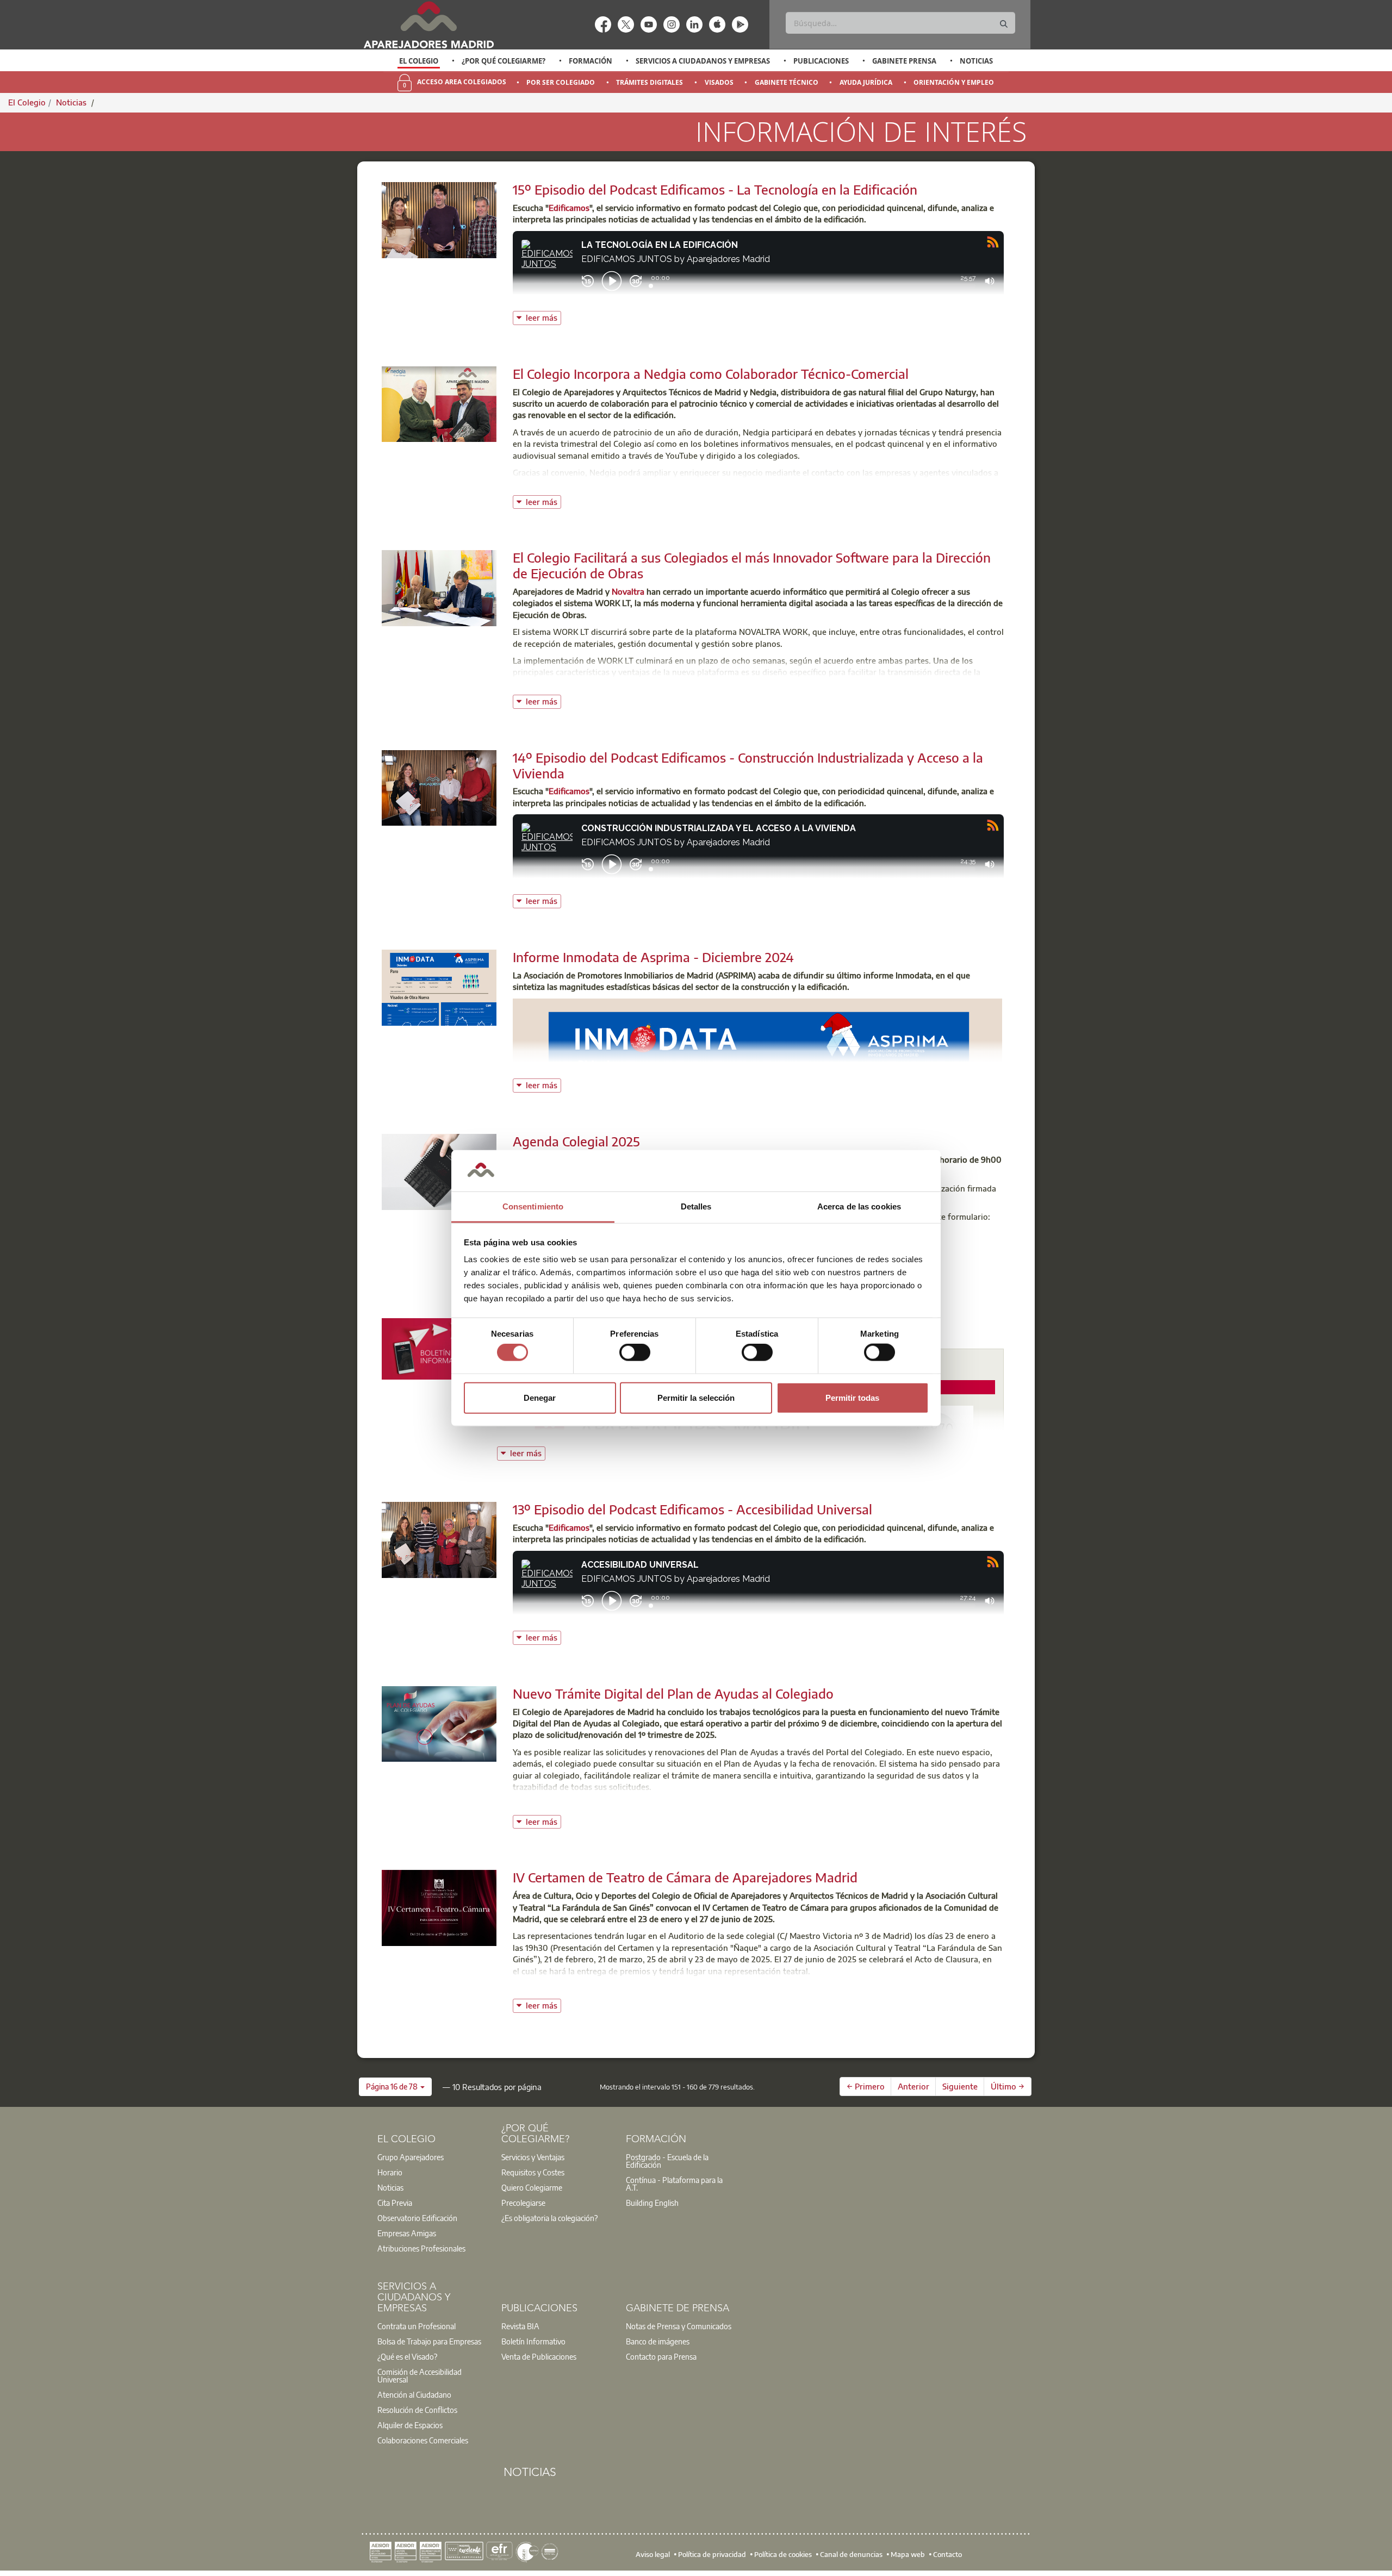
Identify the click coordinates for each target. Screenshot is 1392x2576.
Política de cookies (783, 2554)
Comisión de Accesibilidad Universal (420, 2375)
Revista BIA (520, 2326)
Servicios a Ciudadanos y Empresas (703, 61)
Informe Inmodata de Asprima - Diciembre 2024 (653, 957)
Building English (652, 2203)
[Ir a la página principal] (428, 25)
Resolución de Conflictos (417, 2410)
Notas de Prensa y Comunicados (679, 2326)
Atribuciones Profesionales (421, 2248)
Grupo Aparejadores (411, 2157)
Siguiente (960, 2086)
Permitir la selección (696, 1397)
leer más (543, 317)
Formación (591, 61)
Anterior (913, 2086)
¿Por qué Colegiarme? (504, 61)
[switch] (635, 1352)
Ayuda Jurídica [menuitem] (866, 82)
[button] (395, 2087)
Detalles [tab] (696, 1206)
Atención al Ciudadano (414, 2394)
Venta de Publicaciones (539, 2356)
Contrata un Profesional (417, 2326)
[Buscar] (1004, 24)
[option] (419, 61)
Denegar (540, 1397)
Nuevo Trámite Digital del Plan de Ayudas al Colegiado (673, 1693)
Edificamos (569, 208)
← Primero (866, 2086)
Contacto (947, 2554)
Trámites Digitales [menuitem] (650, 82)
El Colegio (419, 61)
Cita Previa (395, 2203)
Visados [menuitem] (719, 82)
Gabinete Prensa (904, 61)
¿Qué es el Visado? (407, 2356)
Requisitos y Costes (533, 2172)
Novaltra (628, 591)
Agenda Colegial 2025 (576, 1141)
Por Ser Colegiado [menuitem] (561, 82)
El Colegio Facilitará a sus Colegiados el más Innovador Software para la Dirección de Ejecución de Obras (752, 565)
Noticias (976, 61)
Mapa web (908, 2554)
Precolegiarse (523, 2203)
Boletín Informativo (533, 2341)
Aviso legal (653, 2554)
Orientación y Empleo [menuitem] (954, 82)
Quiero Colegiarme (532, 2187)
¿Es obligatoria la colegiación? (549, 2218)
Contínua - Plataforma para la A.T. (674, 2184)
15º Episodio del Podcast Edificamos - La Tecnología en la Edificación (715, 189)
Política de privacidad (712, 2554)
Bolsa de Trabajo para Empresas (429, 2341)
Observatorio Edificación (417, 2218)
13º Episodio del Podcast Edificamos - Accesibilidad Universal (692, 1509)
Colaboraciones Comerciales (423, 2440)
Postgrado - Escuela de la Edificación (667, 2161)
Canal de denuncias (851, 2554)
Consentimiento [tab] (533, 1206)
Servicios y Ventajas (533, 2157)
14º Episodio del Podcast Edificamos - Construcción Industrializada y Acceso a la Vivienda (748, 765)
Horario (390, 2172)
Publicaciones (821, 61)
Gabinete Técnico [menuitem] (787, 82)
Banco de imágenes (658, 2341)
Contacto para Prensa (661, 2356)
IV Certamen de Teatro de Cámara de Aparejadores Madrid (685, 1877)
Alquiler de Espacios (410, 2425)
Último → (1008, 2086)
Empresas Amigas (407, 2233)
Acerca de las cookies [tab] (859, 1206)
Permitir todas (852, 1397)
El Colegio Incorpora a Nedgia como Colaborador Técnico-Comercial (711, 373)
